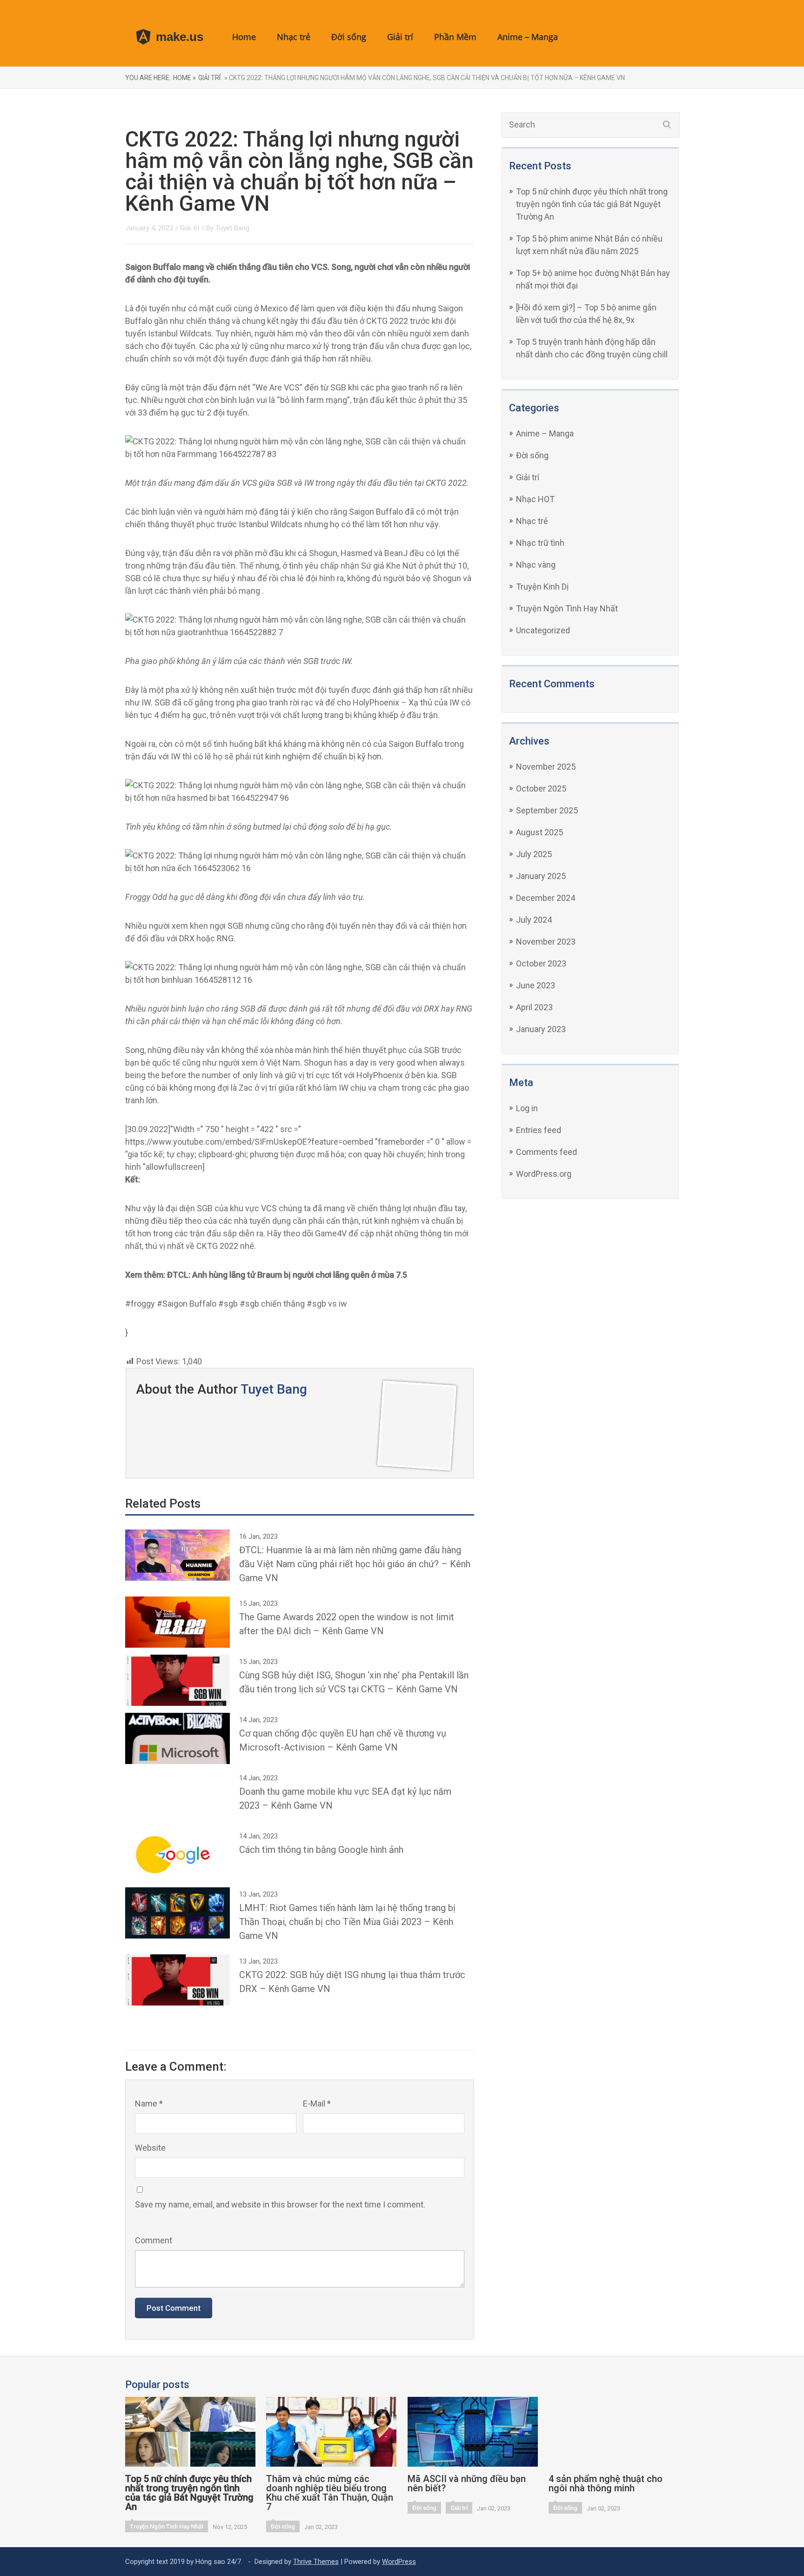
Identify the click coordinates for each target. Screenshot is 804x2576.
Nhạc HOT (535, 499)
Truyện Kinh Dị (542, 587)
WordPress (399, 2562)
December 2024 (546, 898)
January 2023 (541, 1029)
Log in (527, 1108)
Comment (154, 2240)
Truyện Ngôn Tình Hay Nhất (567, 608)
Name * (149, 2103)
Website (150, 2148)
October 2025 (541, 788)
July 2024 (534, 920)
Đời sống (349, 37)
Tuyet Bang (232, 228)
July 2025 (534, 854)
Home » (184, 78)
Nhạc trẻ (294, 37)
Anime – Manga (528, 37)
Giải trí (400, 37)
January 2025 (541, 876)
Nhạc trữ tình (540, 543)
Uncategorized (543, 630)
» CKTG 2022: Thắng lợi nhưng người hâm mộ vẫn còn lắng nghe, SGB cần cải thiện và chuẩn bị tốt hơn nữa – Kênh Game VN (424, 78)
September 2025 (547, 810)
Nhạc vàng (536, 565)
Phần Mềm (455, 37)
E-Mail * (317, 2103)
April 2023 (534, 1007)
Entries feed (539, 1130)
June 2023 (536, 985)
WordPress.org (544, 1174)
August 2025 (539, 832)
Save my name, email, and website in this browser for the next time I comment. (280, 2204)
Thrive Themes (316, 2562)
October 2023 (541, 963)
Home (244, 37)
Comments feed (546, 1152)
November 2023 (546, 942)
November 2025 (546, 767)
